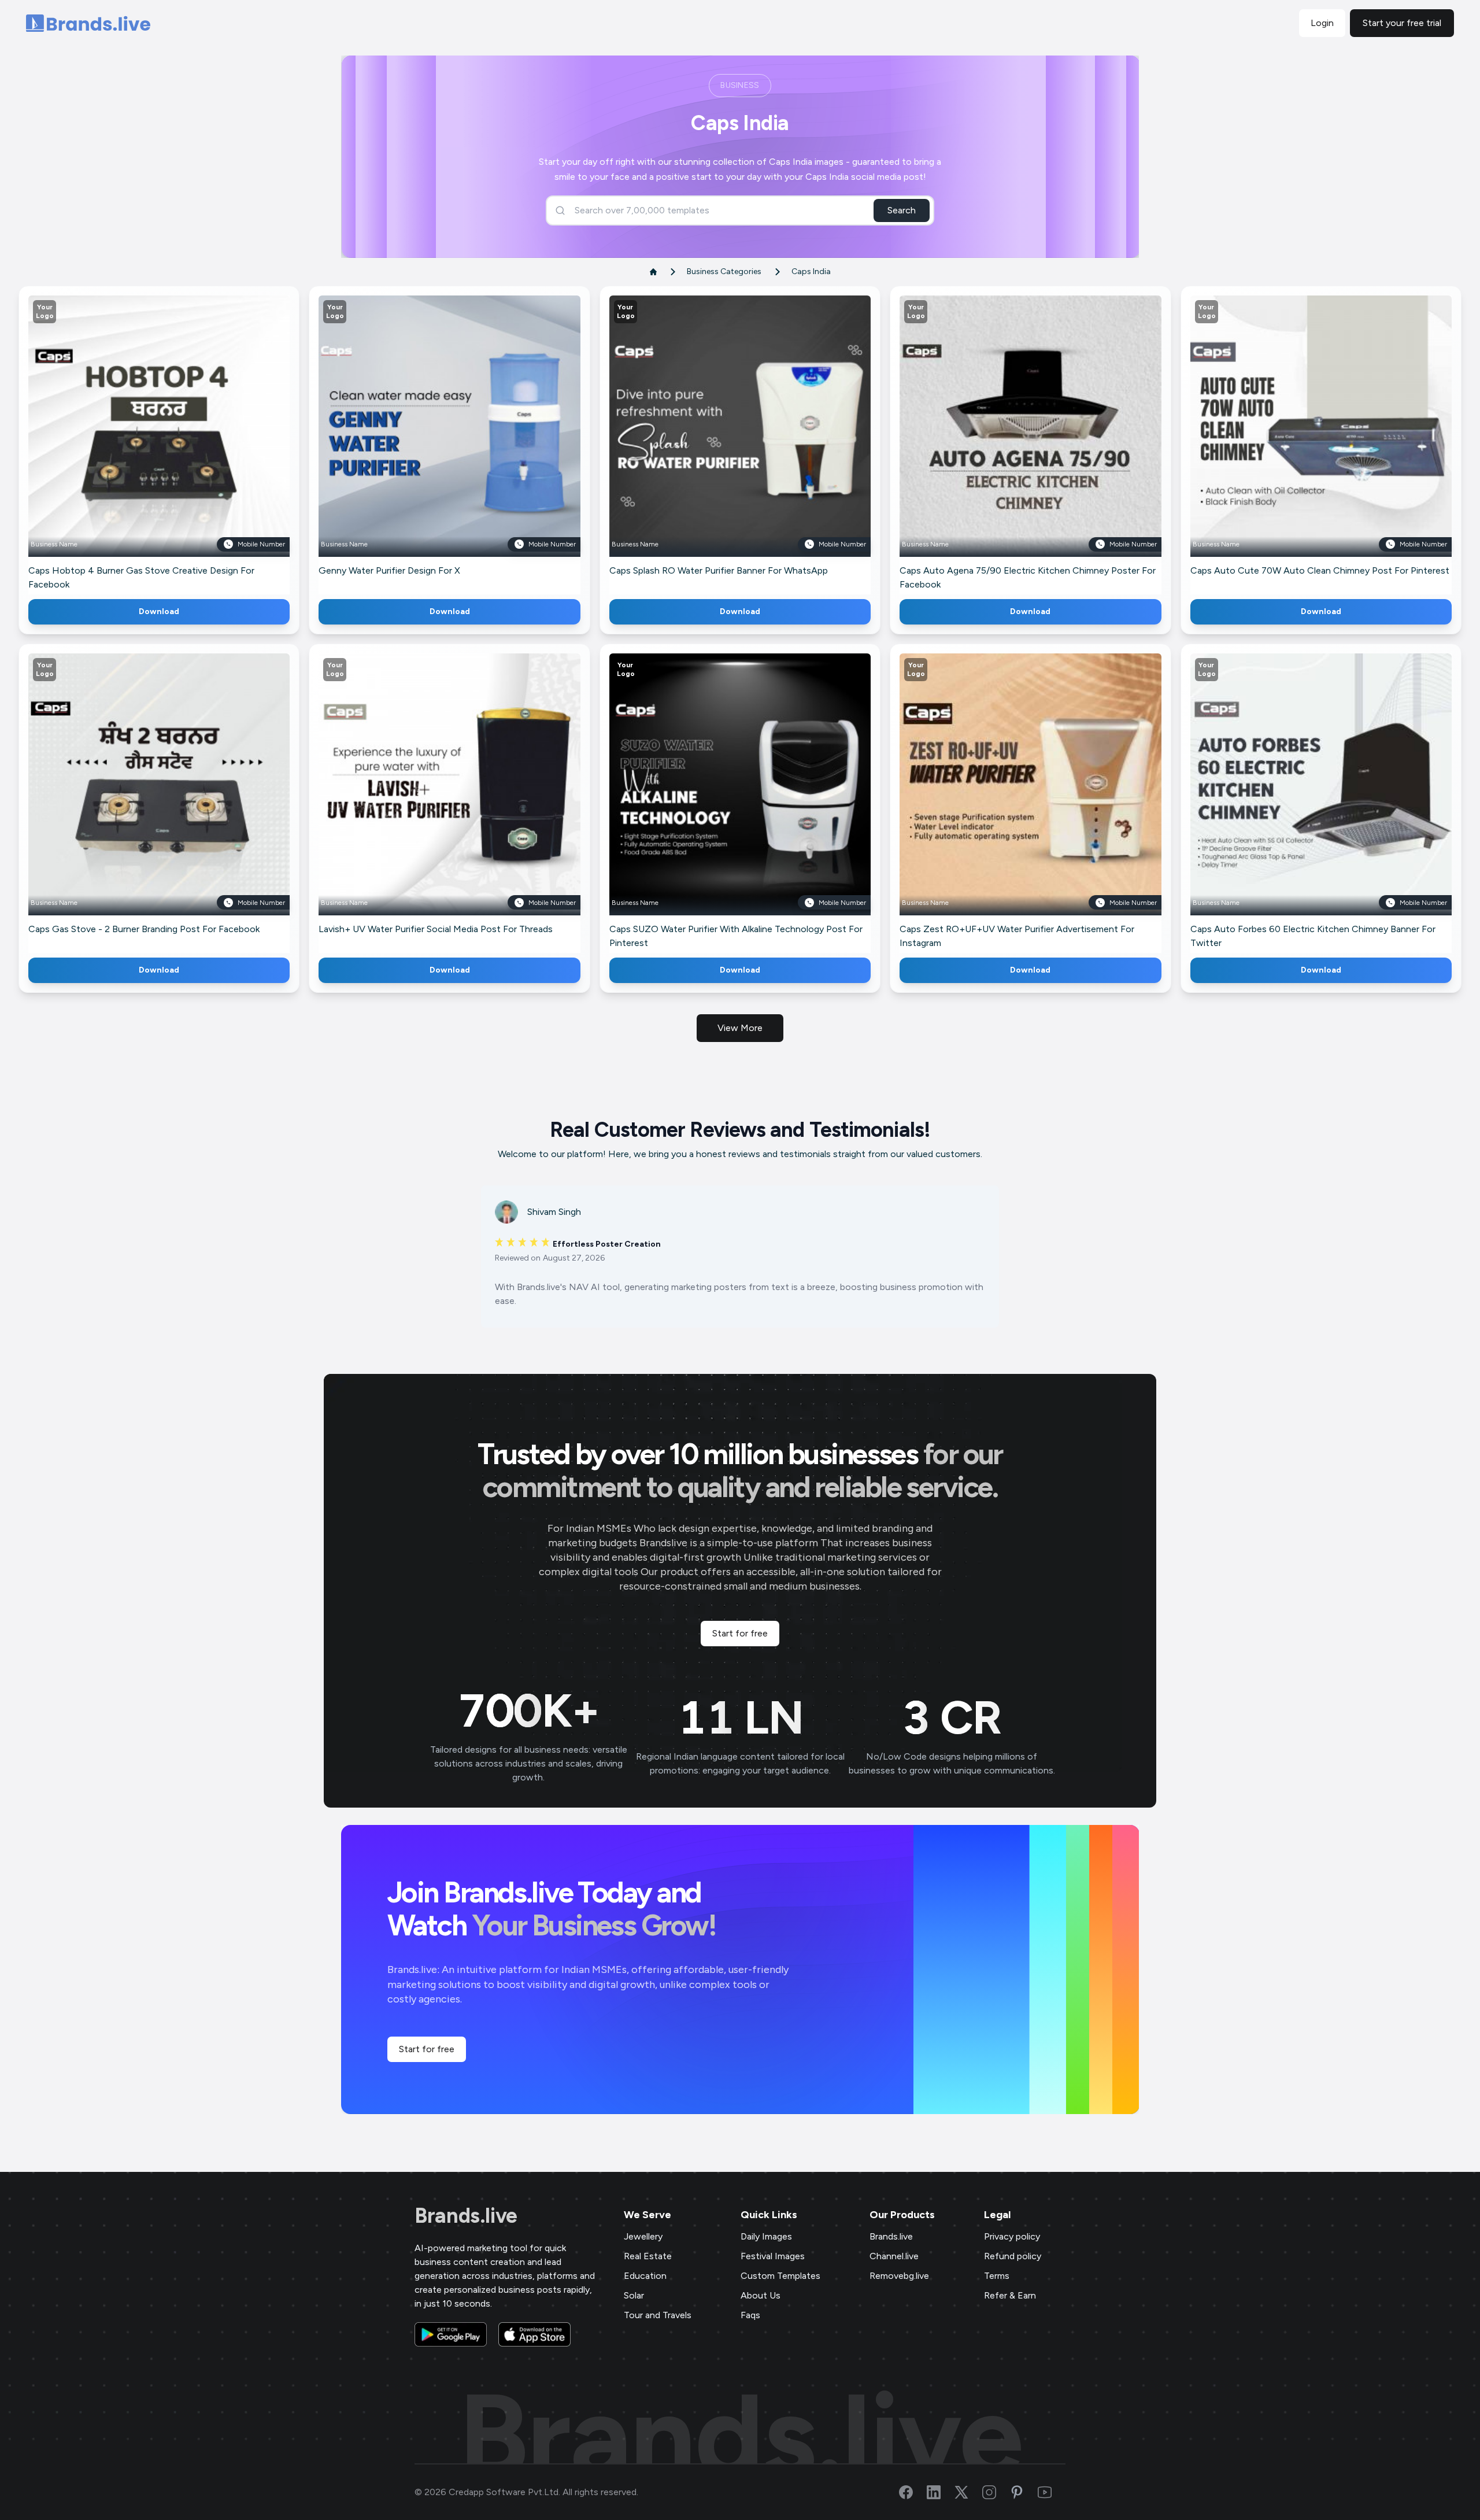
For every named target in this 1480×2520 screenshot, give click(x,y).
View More (740, 1028)
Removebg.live (899, 2276)
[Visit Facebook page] (913, 2492)
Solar (634, 2295)
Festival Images (773, 2256)
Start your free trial (1402, 23)
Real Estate (648, 2256)
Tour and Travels (658, 2315)
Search (902, 210)
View (178, 443)
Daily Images (766, 2236)
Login (1322, 23)
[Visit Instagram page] (996, 2492)
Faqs (750, 2315)
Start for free (740, 1633)
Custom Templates (780, 2276)
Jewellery (643, 2236)
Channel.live (894, 2256)
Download (159, 611)
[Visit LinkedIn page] (941, 2492)
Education (645, 2276)
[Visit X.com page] (968, 2492)
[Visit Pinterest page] (1024, 2492)
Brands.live (466, 2216)
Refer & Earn (1010, 2295)
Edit (134, 443)
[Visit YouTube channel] (1052, 2492)
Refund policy (1013, 2256)
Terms (997, 2276)
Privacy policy (1012, 2236)
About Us (761, 2295)
